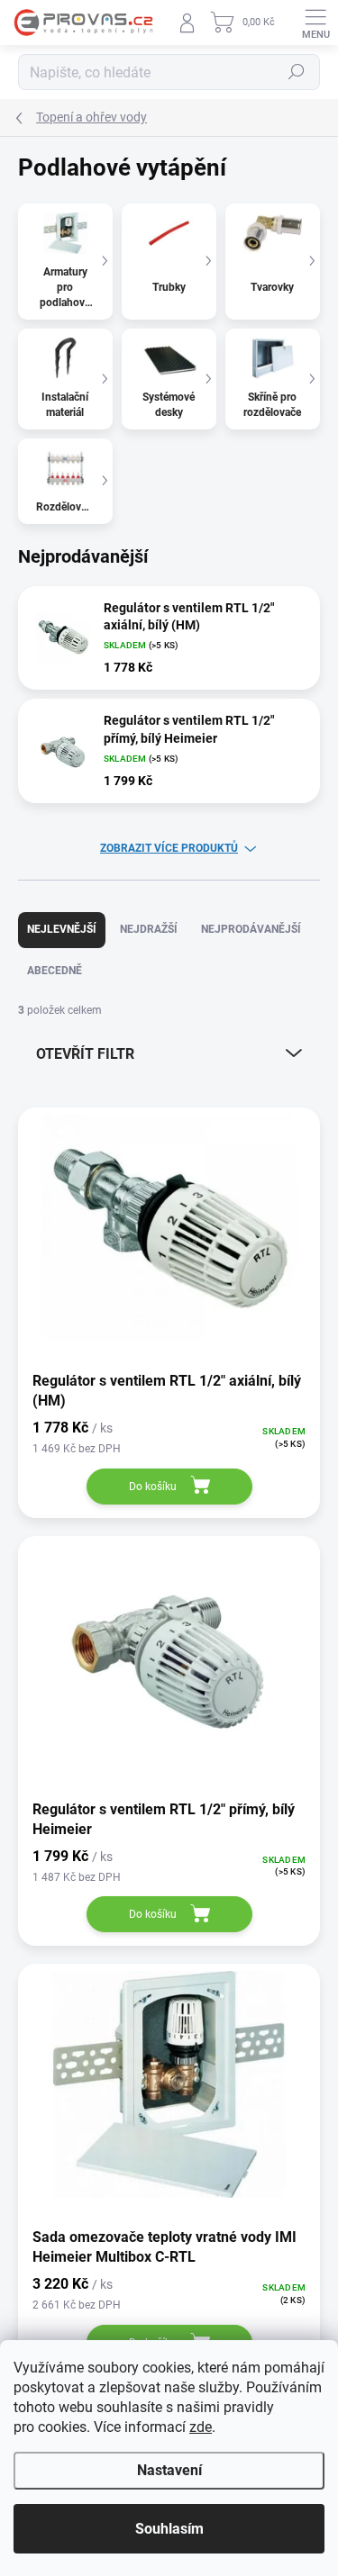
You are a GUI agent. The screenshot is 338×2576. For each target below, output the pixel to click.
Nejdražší (149, 929)
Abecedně (55, 971)
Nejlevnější (62, 929)
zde (201, 2427)
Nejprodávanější (251, 929)
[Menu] (315, 23)
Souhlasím (169, 2529)
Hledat (297, 72)
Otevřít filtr (85, 1054)
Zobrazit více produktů (169, 848)
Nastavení (169, 2470)
